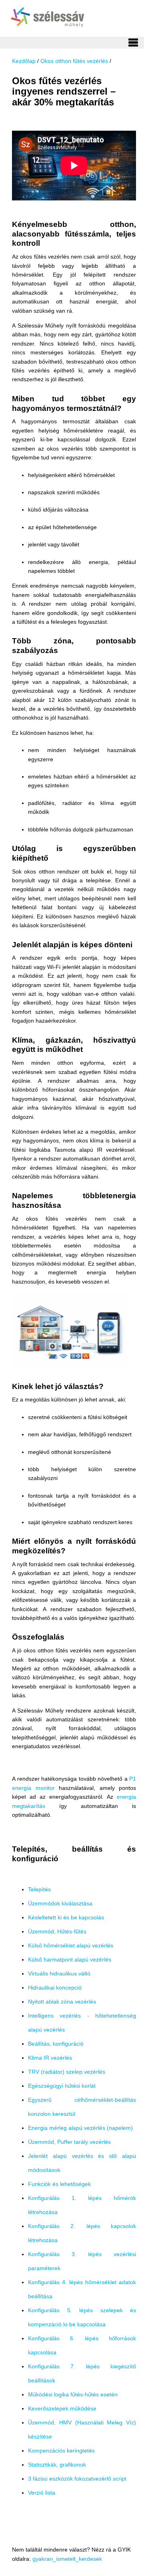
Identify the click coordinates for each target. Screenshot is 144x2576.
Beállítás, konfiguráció (56, 2044)
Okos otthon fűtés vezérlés (74, 61)
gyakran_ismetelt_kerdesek (67, 2559)
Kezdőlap (24, 61)
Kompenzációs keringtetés (61, 2451)
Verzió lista (42, 2493)
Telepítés (39, 1889)
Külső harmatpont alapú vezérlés (70, 1959)
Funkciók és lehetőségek (59, 2184)
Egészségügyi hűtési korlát (62, 2086)
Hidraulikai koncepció (55, 1988)
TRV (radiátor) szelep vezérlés (67, 2072)
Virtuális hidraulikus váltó (59, 1973)
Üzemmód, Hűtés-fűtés (57, 1931)
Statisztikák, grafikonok (57, 2465)
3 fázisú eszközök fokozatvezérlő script (77, 2479)
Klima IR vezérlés (50, 2058)
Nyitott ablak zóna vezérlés (62, 2002)
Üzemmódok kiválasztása (60, 1903)
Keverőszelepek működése (62, 2408)
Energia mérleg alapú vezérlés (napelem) (80, 2128)
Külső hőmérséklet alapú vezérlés (71, 1945)
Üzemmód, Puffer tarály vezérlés (69, 2142)
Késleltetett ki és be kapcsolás (66, 1917)
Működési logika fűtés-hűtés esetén (73, 2394)
